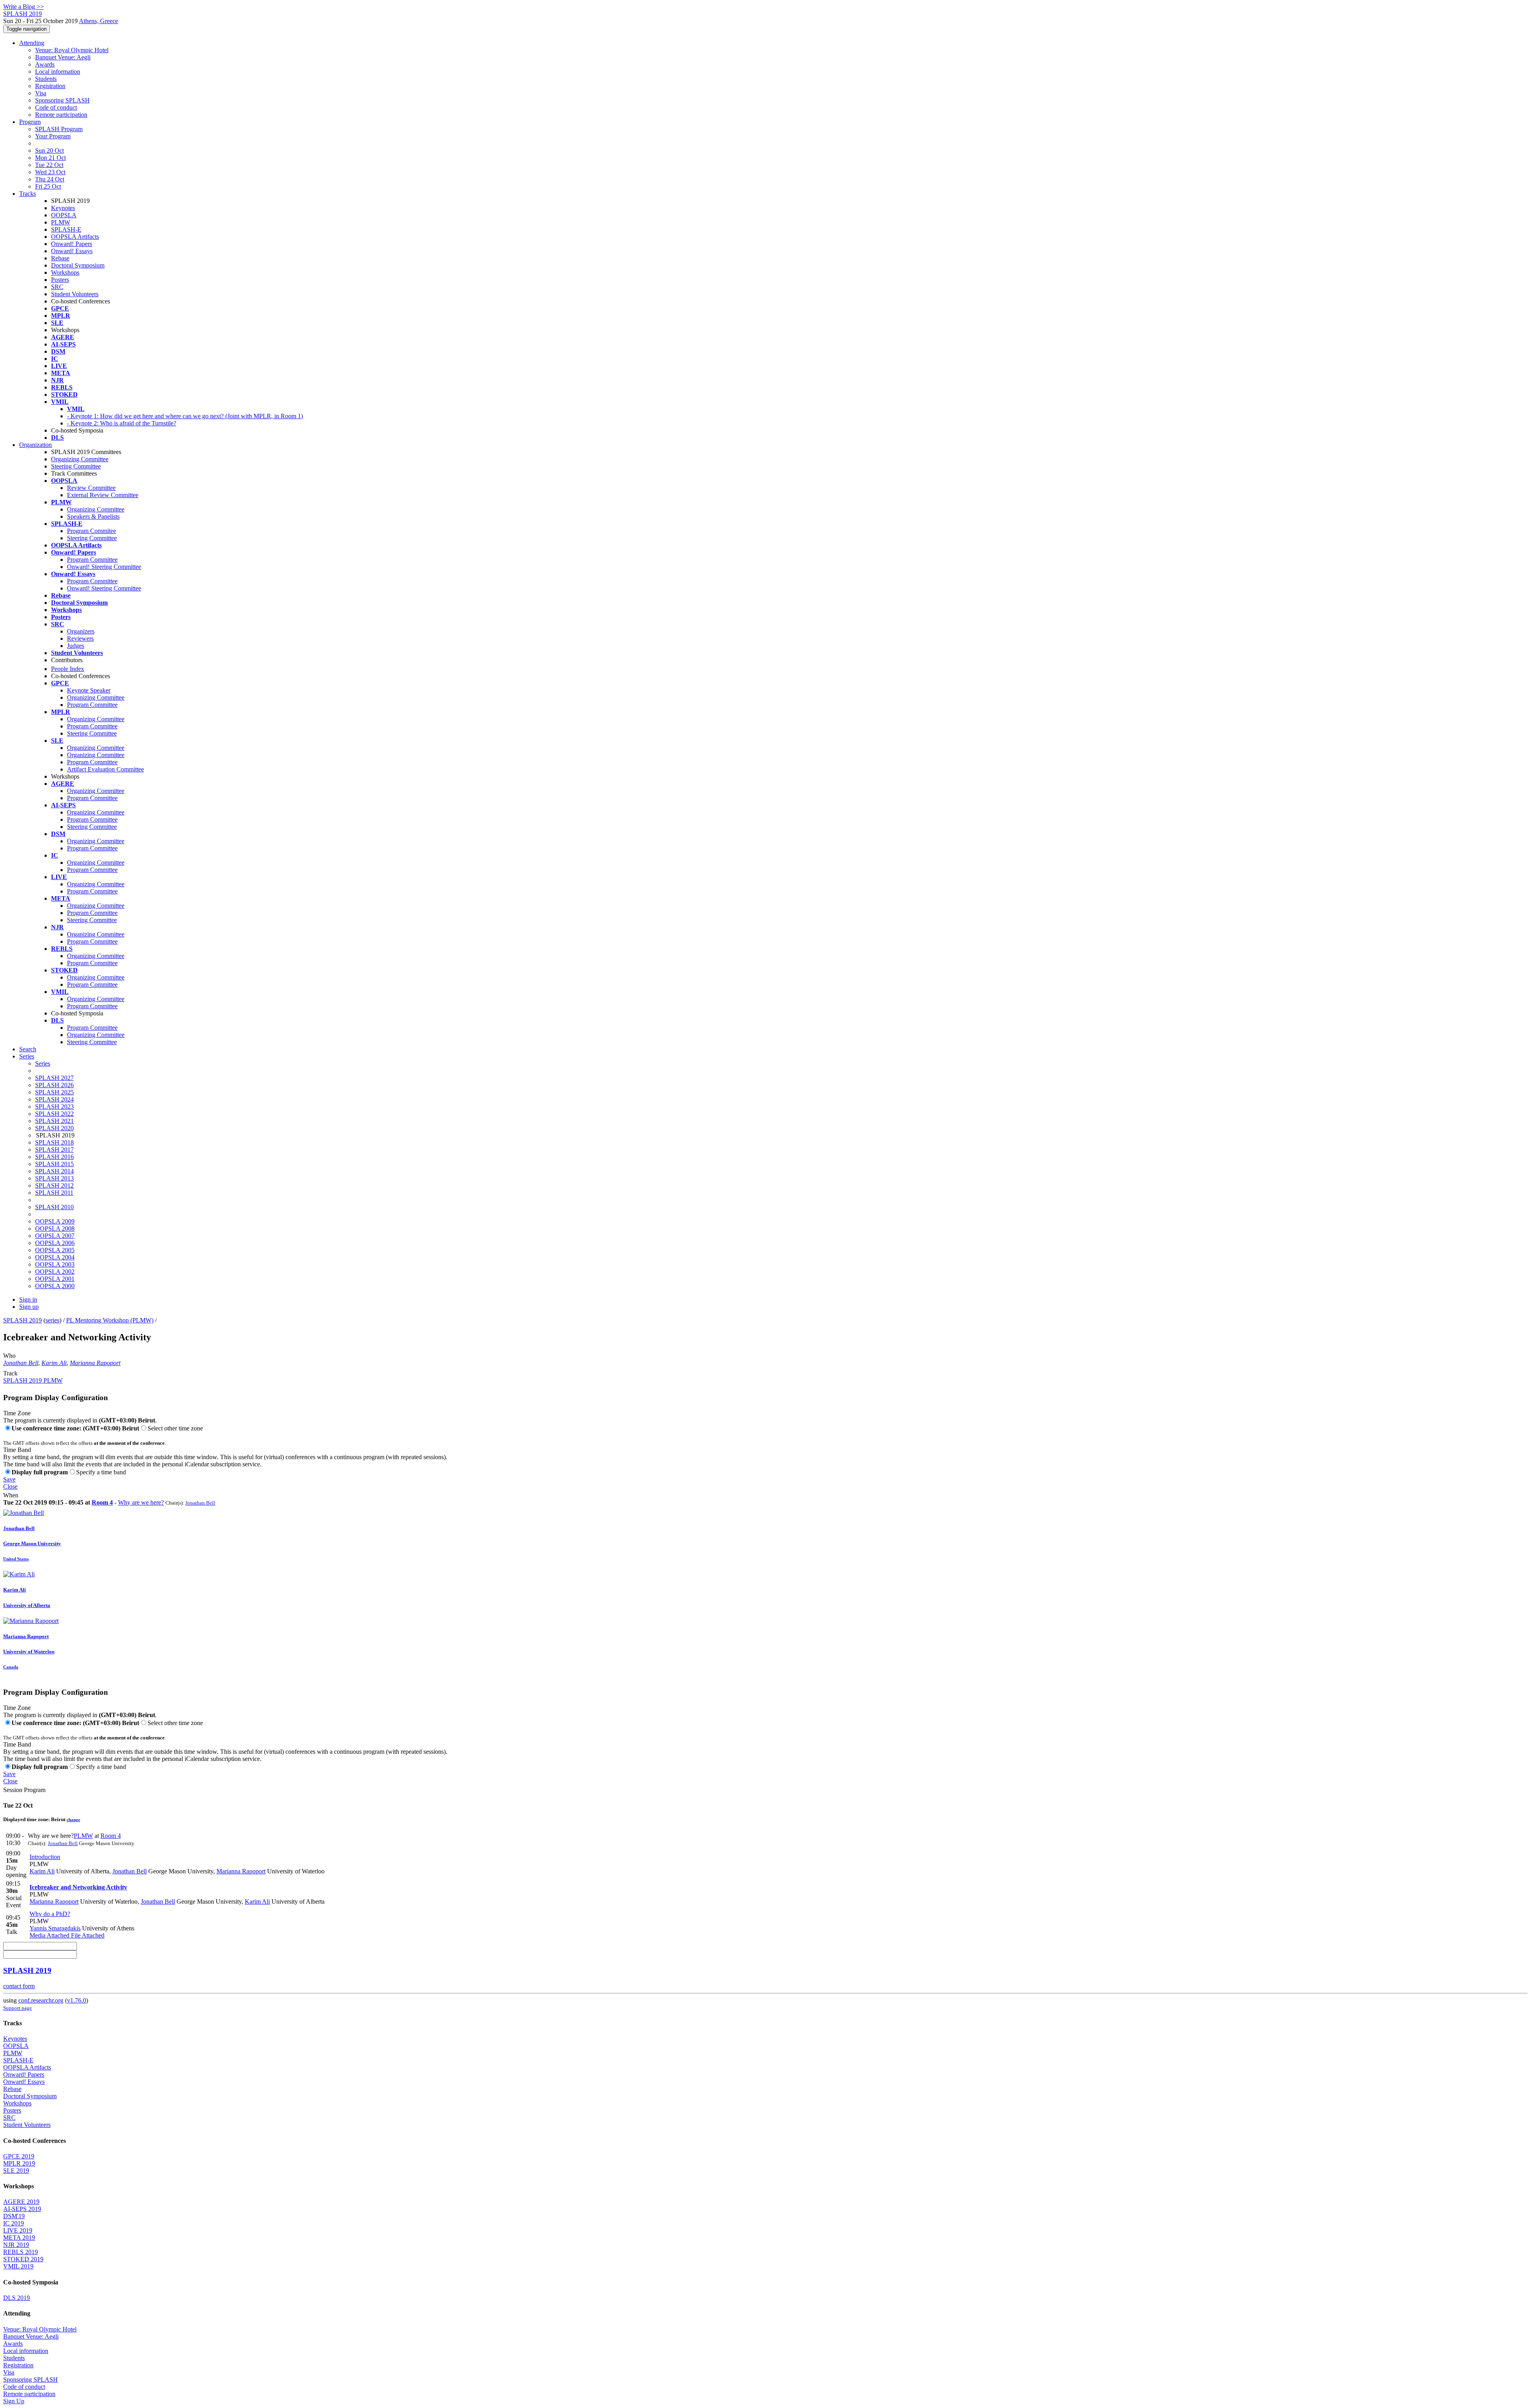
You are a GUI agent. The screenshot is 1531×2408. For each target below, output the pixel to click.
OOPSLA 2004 (55, 1257)
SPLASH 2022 (54, 1114)
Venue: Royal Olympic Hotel (72, 50)
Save (9, 1479)
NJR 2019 (16, 2245)
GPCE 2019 (19, 2156)
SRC (57, 287)
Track (10, 1373)
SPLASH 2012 (54, 1185)
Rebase (60, 258)
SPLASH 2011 (54, 1193)
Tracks (28, 194)
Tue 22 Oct (49, 165)
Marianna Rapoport (95, 1363)
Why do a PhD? (50, 1914)
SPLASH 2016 (54, 1157)
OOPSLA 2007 (55, 1236)
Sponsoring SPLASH (62, 100)
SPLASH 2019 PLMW (33, 1380)
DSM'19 (14, 2216)
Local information (58, 72)
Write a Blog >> (24, 7)
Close (10, 1486)
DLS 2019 (17, 2298)
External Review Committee (103, 495)
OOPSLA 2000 (55, 1286)
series (52, 1320)
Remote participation (61, 115)
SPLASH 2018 (54, 1142)
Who (9, 1356)
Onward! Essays (72, 251)
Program (30, 122)
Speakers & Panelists (93, 516)
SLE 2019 (16, 2171)
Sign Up (14, 2401)
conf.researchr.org (41, 2000)
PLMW (61, 222)
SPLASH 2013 (54, 1178)
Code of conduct (56, 107)
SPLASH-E (66, 229)
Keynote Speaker (89, 690)
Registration (50, 86)
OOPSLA (64, 215)
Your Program (53, 136)
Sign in (28, 1299)
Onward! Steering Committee (104, 567)
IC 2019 (14, 2223)
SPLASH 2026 (54, 1085)
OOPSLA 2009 (55, 1221)
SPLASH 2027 (54, 1078)
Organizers (81, 631)
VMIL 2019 (18, 2266)
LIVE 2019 (18, 2230)
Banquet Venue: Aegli (63, 57)
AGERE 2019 (21, 2202)
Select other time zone (175, 1428)
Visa (41, 93)
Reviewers (80, 638)
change (73, 1820)
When (11, 1495)
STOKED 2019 (23, 2259)
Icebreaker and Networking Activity (78, 1887)
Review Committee (91, 488)
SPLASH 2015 (54, 1164)
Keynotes (63, 208)
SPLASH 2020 (54, 1128)
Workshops (65, 272)
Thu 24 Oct (50, 179)
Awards (45, 64)
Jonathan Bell (21, 1363)
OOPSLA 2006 (55, 1243)
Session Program (24, 1790)
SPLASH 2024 (54, 1099)
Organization (35, 445)
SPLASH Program (59, 129)
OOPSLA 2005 (55, 1250)
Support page (18, 2008)
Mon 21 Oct (50, 158)
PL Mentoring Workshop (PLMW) (110, 1320)
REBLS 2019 (21, 2252)
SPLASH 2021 (54, 1121)
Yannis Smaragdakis (55, 1928)
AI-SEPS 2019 (22, 2209)
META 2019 (19, 2238)
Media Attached (49, 1935)
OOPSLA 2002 (55, 1272)
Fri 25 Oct (48, 186)
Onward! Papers (72, 244)
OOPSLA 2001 (55, 1279)
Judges (76, 646)
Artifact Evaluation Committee (105, 769)
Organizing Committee (80, 459)
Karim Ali (54, 1363)
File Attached (87, 1935)
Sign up (29, 1307)
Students (46, 79)
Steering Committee (76, 466)
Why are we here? (141, 1502)
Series (43, 1063)
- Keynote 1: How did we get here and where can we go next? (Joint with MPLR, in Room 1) (185, 416)
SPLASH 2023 (54, 1107)
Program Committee (92, 560)
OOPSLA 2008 (55, 1229)
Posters (60, 280)
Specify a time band (101, 1472)
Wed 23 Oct (50, 172)
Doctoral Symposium (78, 265)
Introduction (45, 1857)
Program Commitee (92, 531)
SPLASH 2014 (54, 1171)
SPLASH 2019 (23, 1320)
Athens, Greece (98, 21)
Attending (32, 43)
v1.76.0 (77, 2000)
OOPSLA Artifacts (75, 237)
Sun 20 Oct (49, 150)
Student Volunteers (75, 294)
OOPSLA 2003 (55, 1264)
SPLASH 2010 (54, 1207)
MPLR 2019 (19, 2163)
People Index (68, 669)
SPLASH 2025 (54, 1092)
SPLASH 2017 (54, 1150)
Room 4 (102, 1502)
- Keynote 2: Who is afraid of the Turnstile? (122, 423)
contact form (19, 1986)
